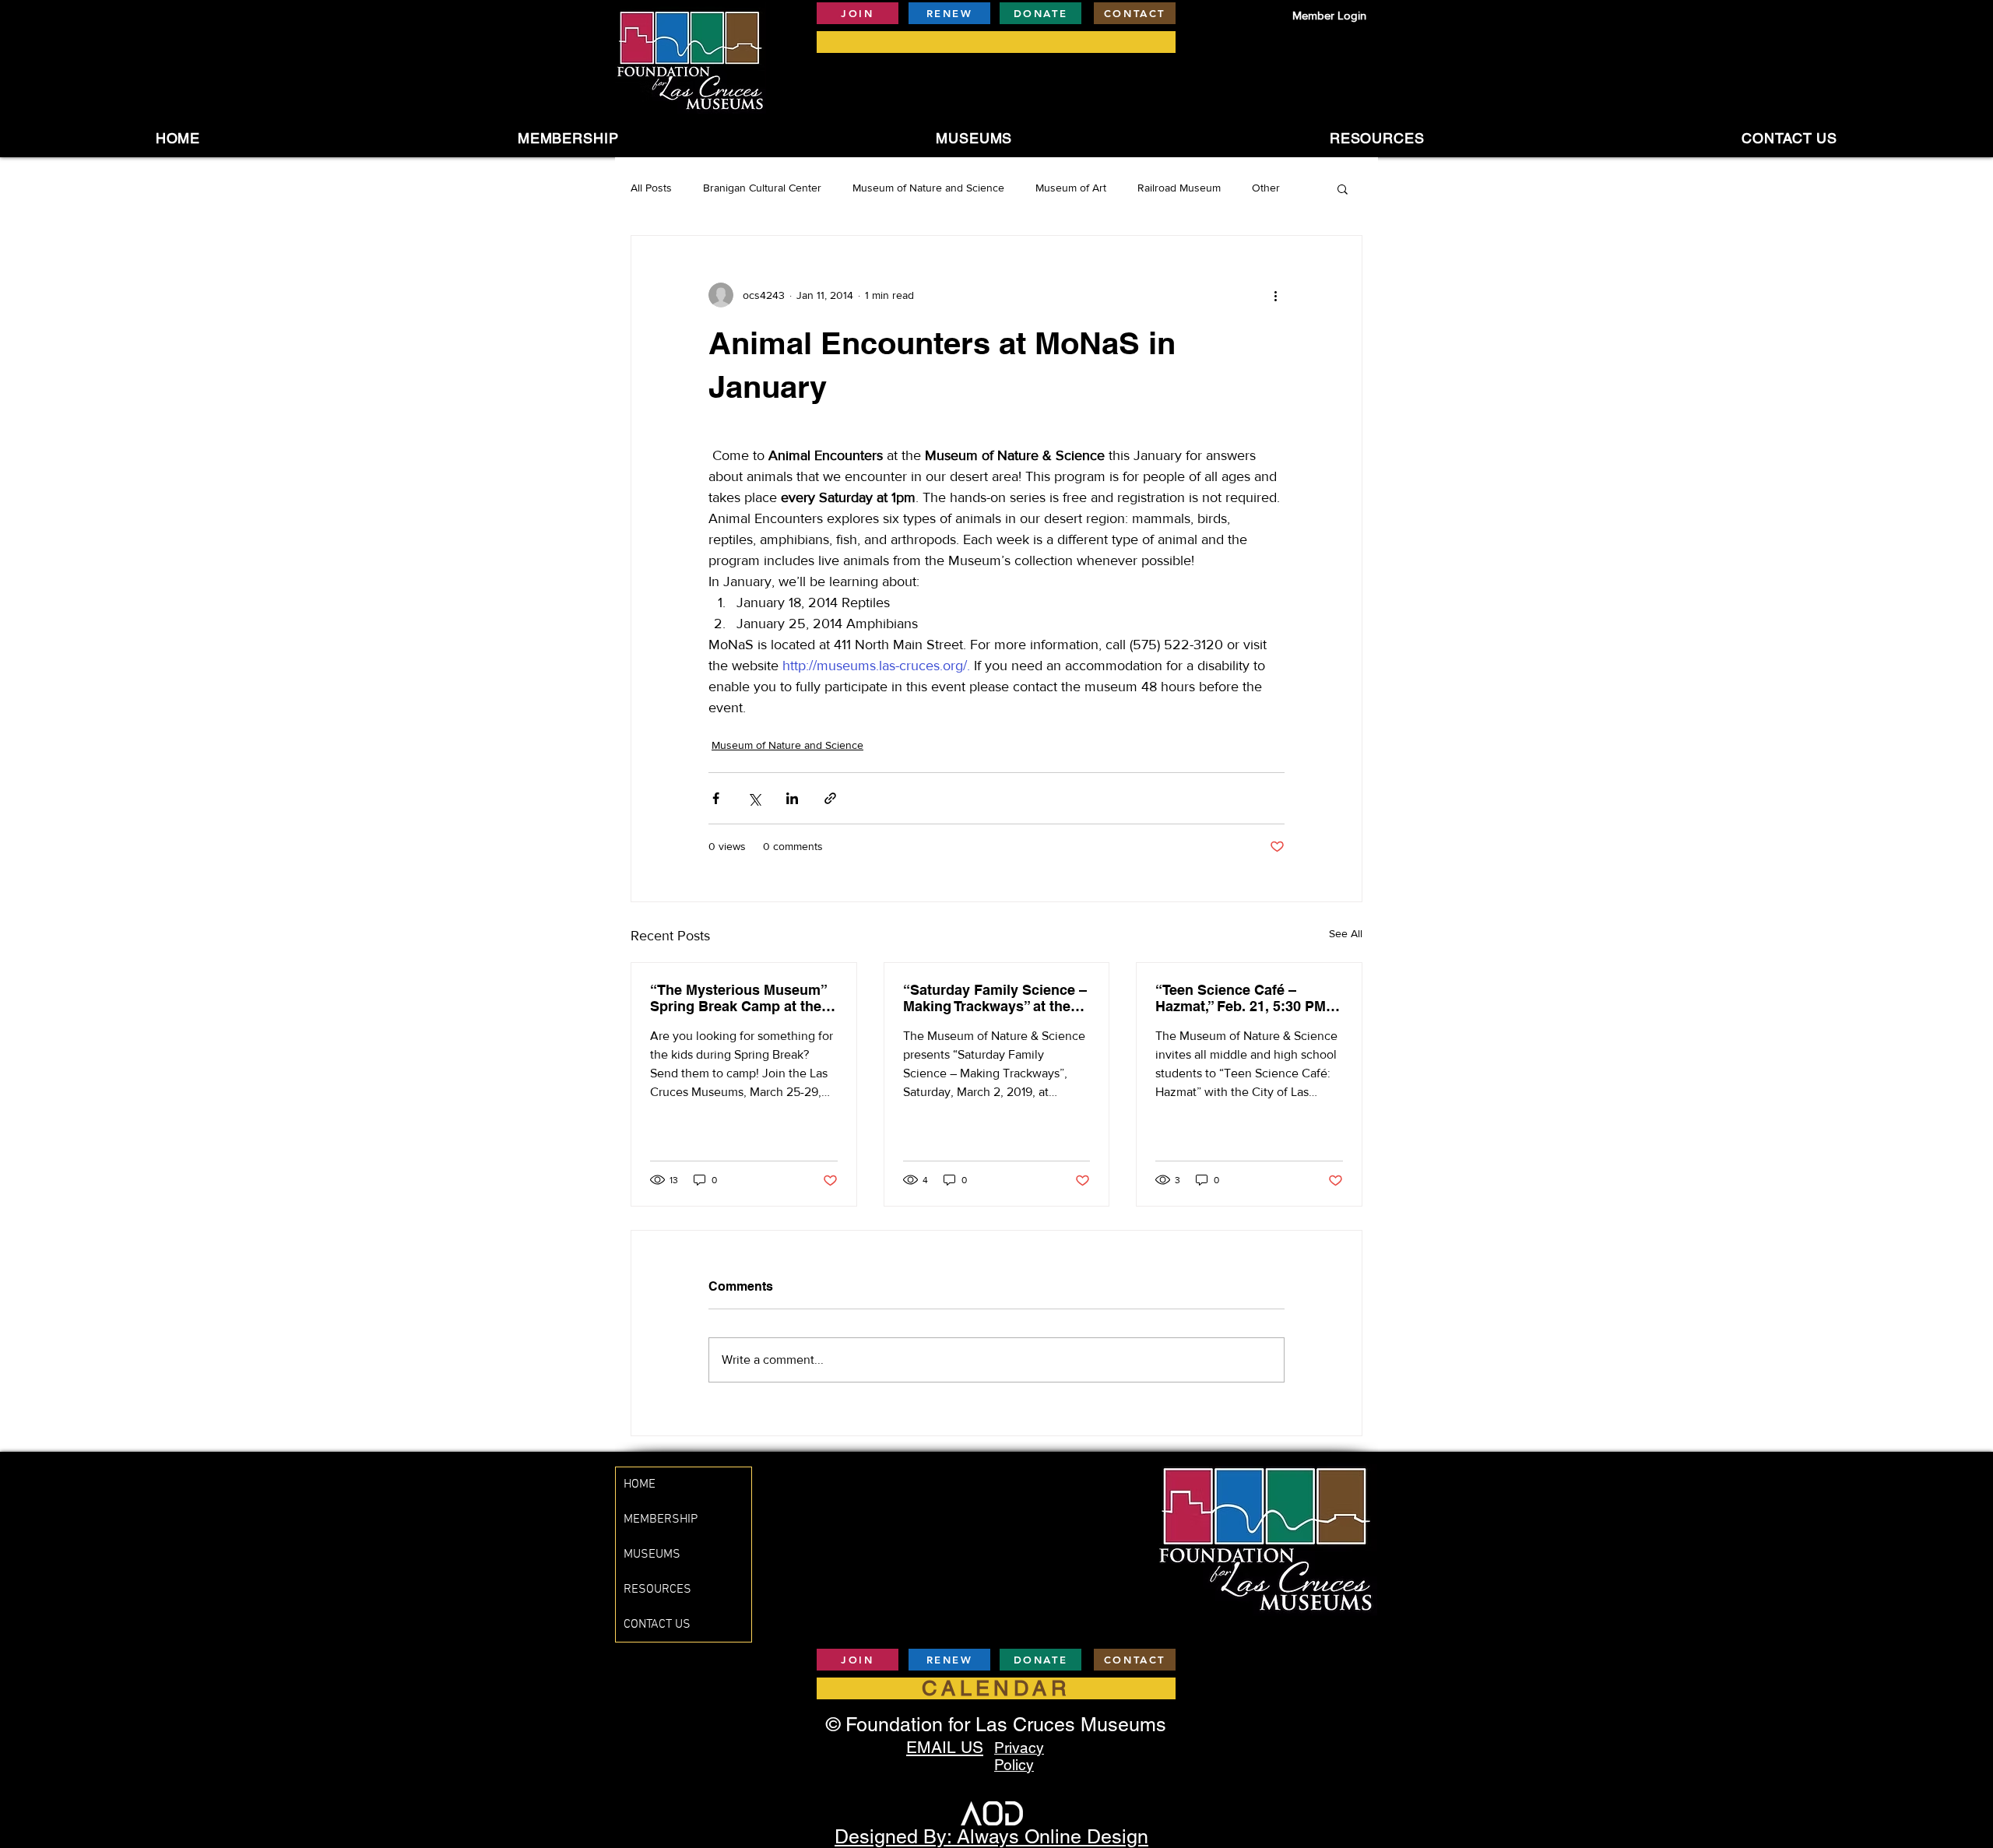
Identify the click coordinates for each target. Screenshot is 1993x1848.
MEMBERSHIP (661, 1520)
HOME (640, 1484)
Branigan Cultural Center (762, 188)
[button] (974, 138)
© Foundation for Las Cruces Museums (996, 1725)
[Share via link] (830, 798)
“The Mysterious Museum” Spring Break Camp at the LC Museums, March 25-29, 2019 (740, 998)
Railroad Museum (1179, 188)
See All (1346, 933)
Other (1266, 188)
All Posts (651, 188)
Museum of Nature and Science (928, 188)
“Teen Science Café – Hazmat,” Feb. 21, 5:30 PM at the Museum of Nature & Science (1249, 998)
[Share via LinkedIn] (792, 798)
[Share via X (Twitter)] (754, 798)
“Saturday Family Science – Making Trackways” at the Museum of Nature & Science (995, 998)
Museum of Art (1071, 188)
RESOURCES (657, 1590)
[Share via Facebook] (716, 798)
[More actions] (1275, 295)
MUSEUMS (652, 1555)
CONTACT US (657, 1625)
